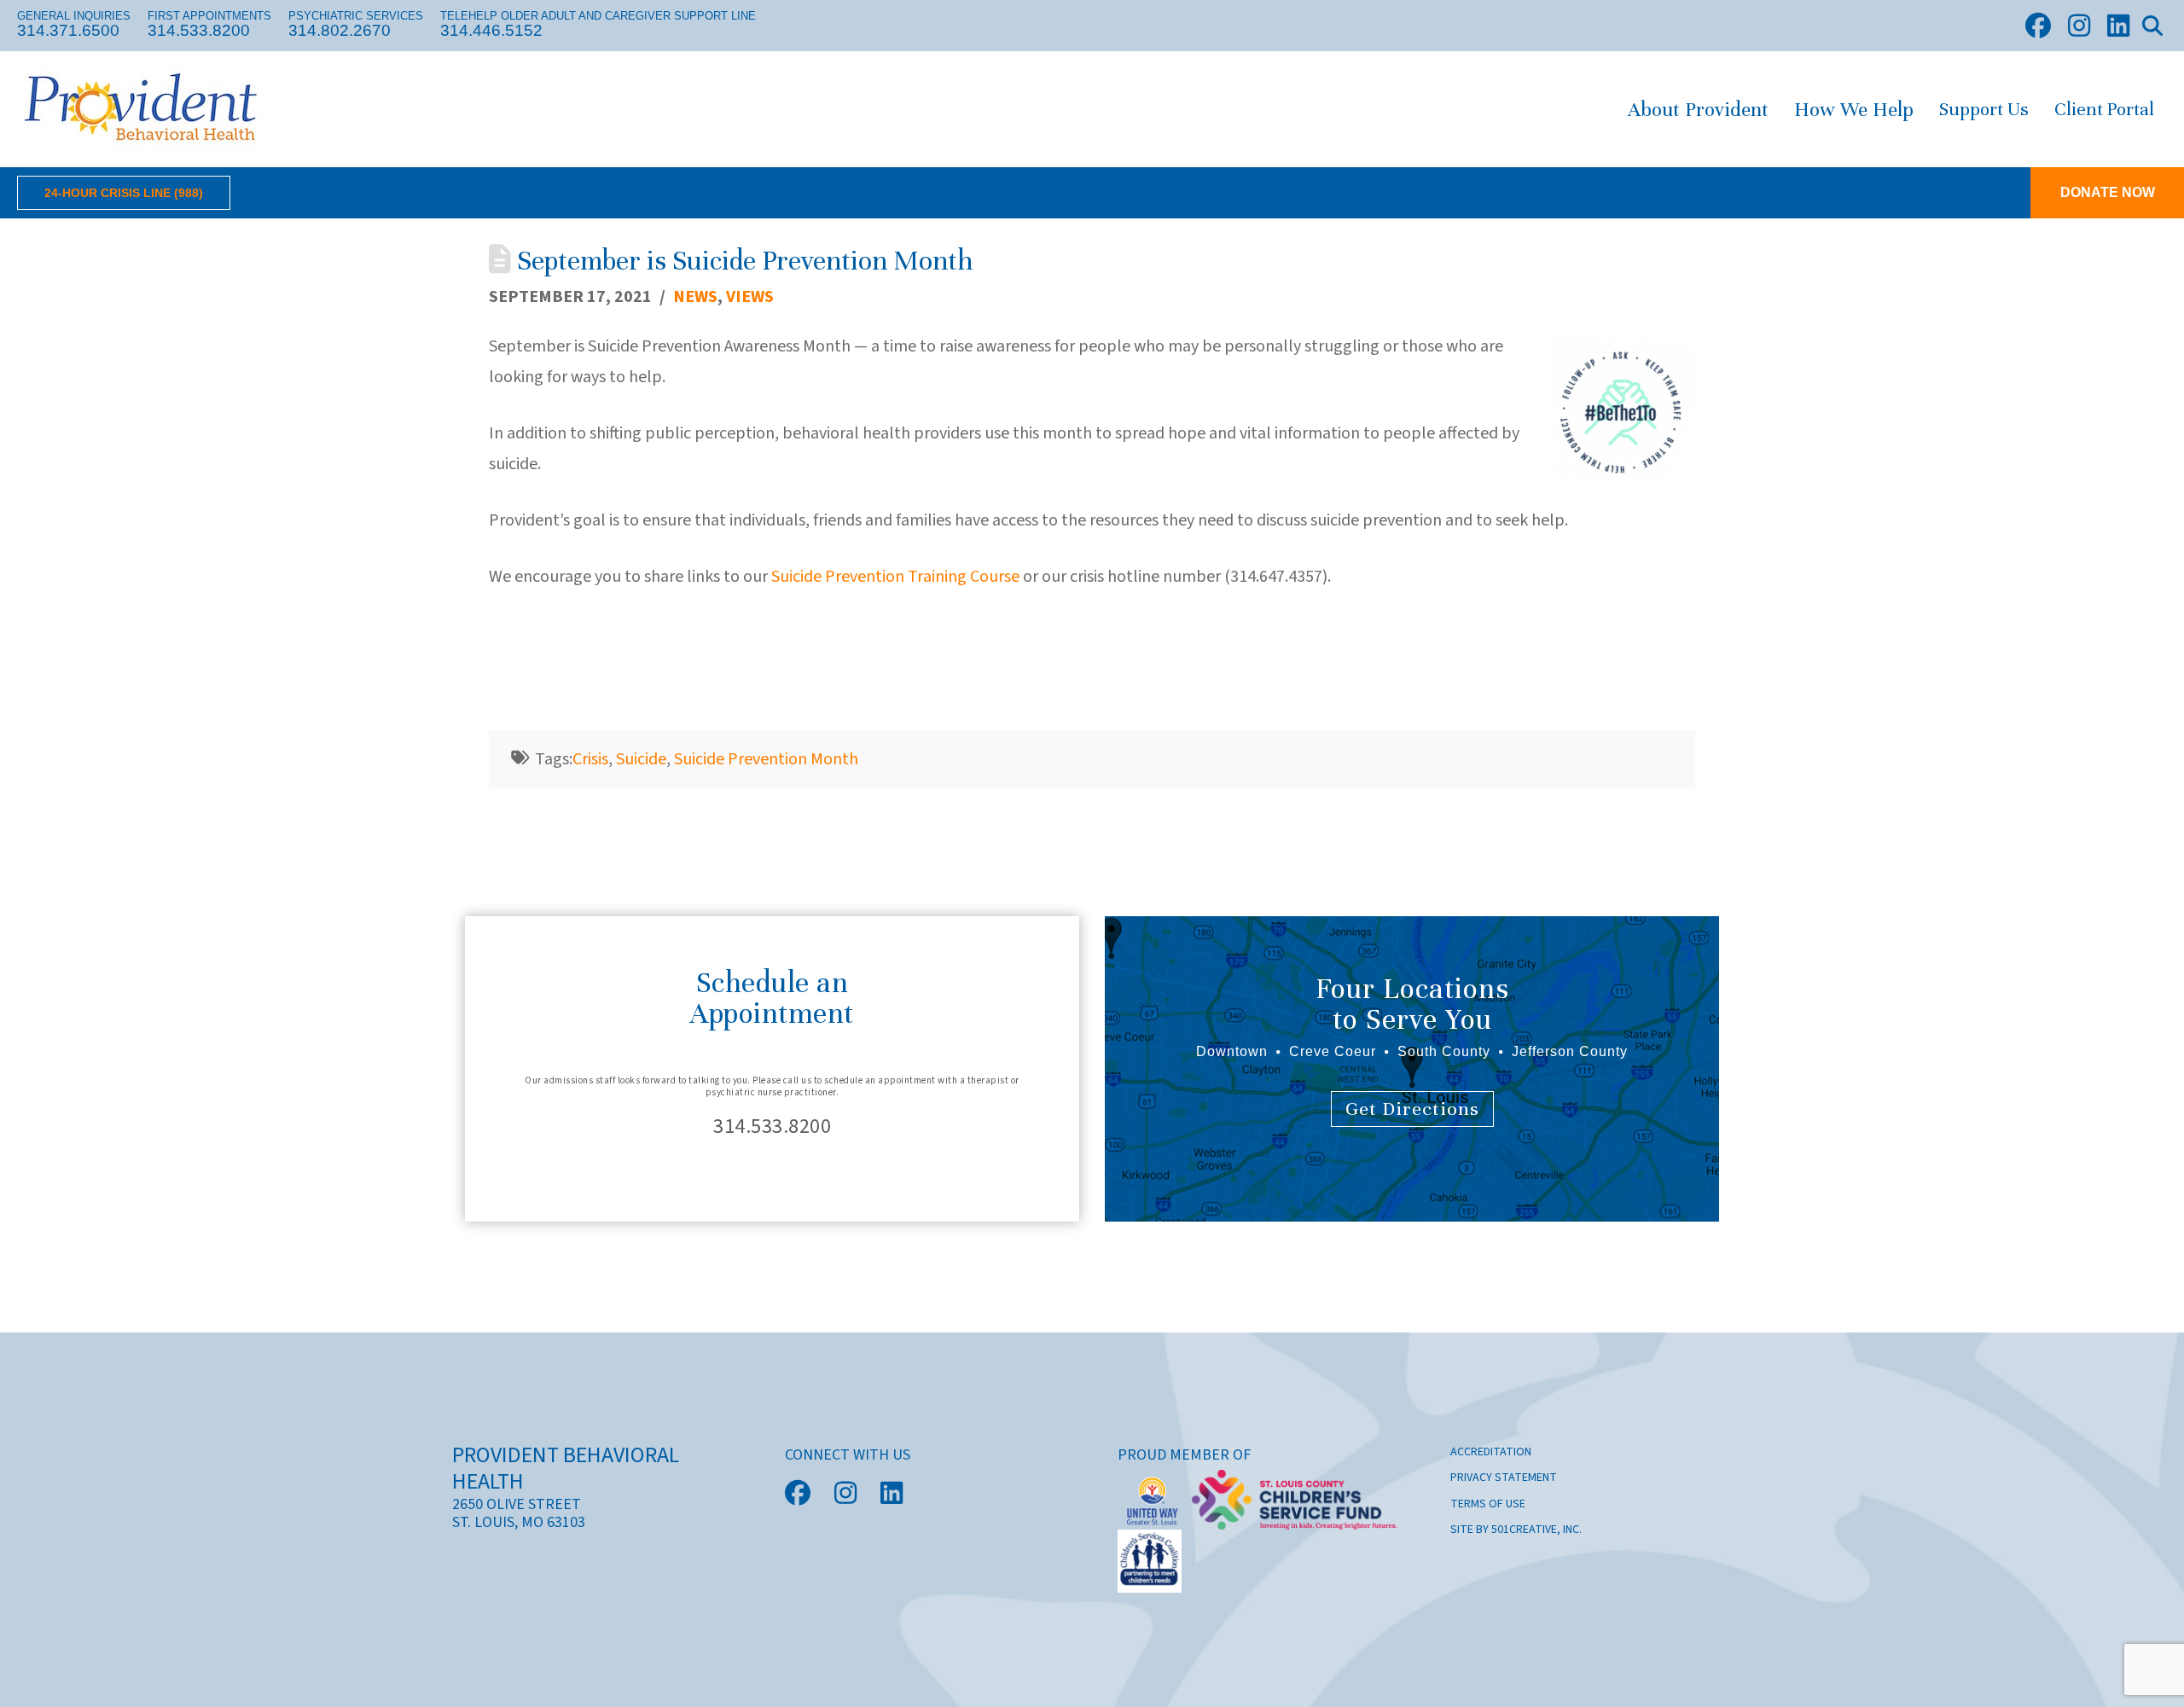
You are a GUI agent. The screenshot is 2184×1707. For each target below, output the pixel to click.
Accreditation (1491, 1452)
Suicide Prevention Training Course (895, 577)
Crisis (590, 759)
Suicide (641, 759)
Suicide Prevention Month (766, 759)
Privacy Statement (1504, 1478)
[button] (2152, 26)
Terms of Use (1488, 1504)
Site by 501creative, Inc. (1516, 1530)
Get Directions (1412, 1109)
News (695, 297)
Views (750, 297)
